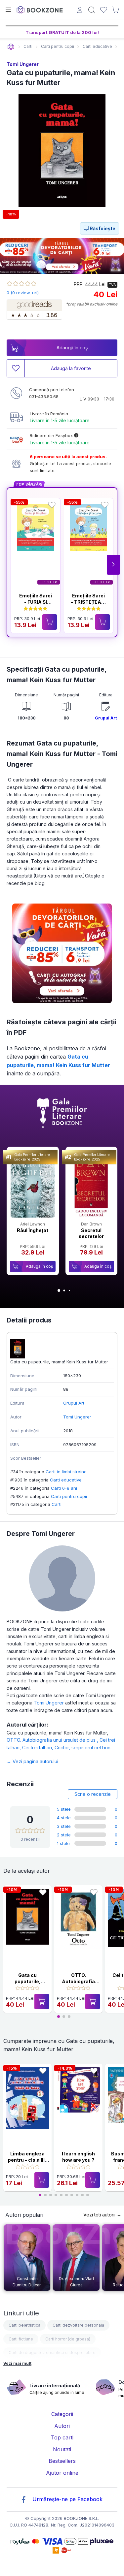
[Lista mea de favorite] (104, 10)
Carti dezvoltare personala (78, 2325)
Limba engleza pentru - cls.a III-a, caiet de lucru (27, 2160)
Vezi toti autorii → (102, 2215)
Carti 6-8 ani (64, 1488)
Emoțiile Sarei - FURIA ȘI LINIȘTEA (36, 602)
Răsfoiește (102, 228)
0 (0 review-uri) (23, 293)
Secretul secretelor (91, 1233)
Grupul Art (106, 718)
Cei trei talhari (38, 1748)
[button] (113, 565)
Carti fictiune (21, 2339)
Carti (57, 1504)
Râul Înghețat (33, 1230)
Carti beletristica (24, 2325)
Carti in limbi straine (66, 1472)
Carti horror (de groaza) (68, 2339)
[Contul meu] (80, 11)
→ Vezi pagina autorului (32, 1761)
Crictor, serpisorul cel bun (83, 1748)
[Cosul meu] (115, 10)
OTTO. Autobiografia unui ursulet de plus (53, 1740)
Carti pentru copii (69, 1496)
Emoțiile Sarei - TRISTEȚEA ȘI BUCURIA (89, 602)
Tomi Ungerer (23, 64)
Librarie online (11, 47)
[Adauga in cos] (50, 622)
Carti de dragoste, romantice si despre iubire (52, 2353)
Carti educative (66, 1480)
